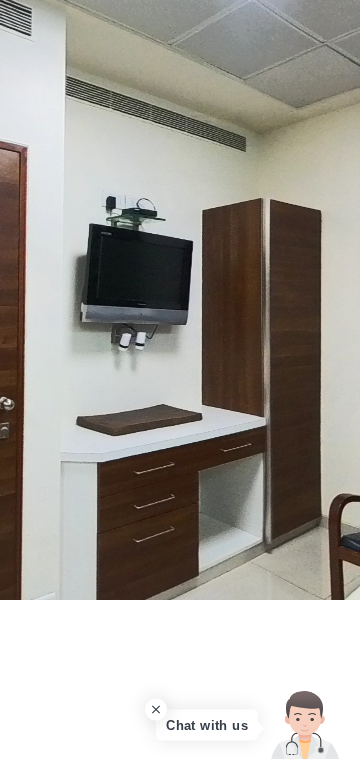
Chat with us (207, 725)
